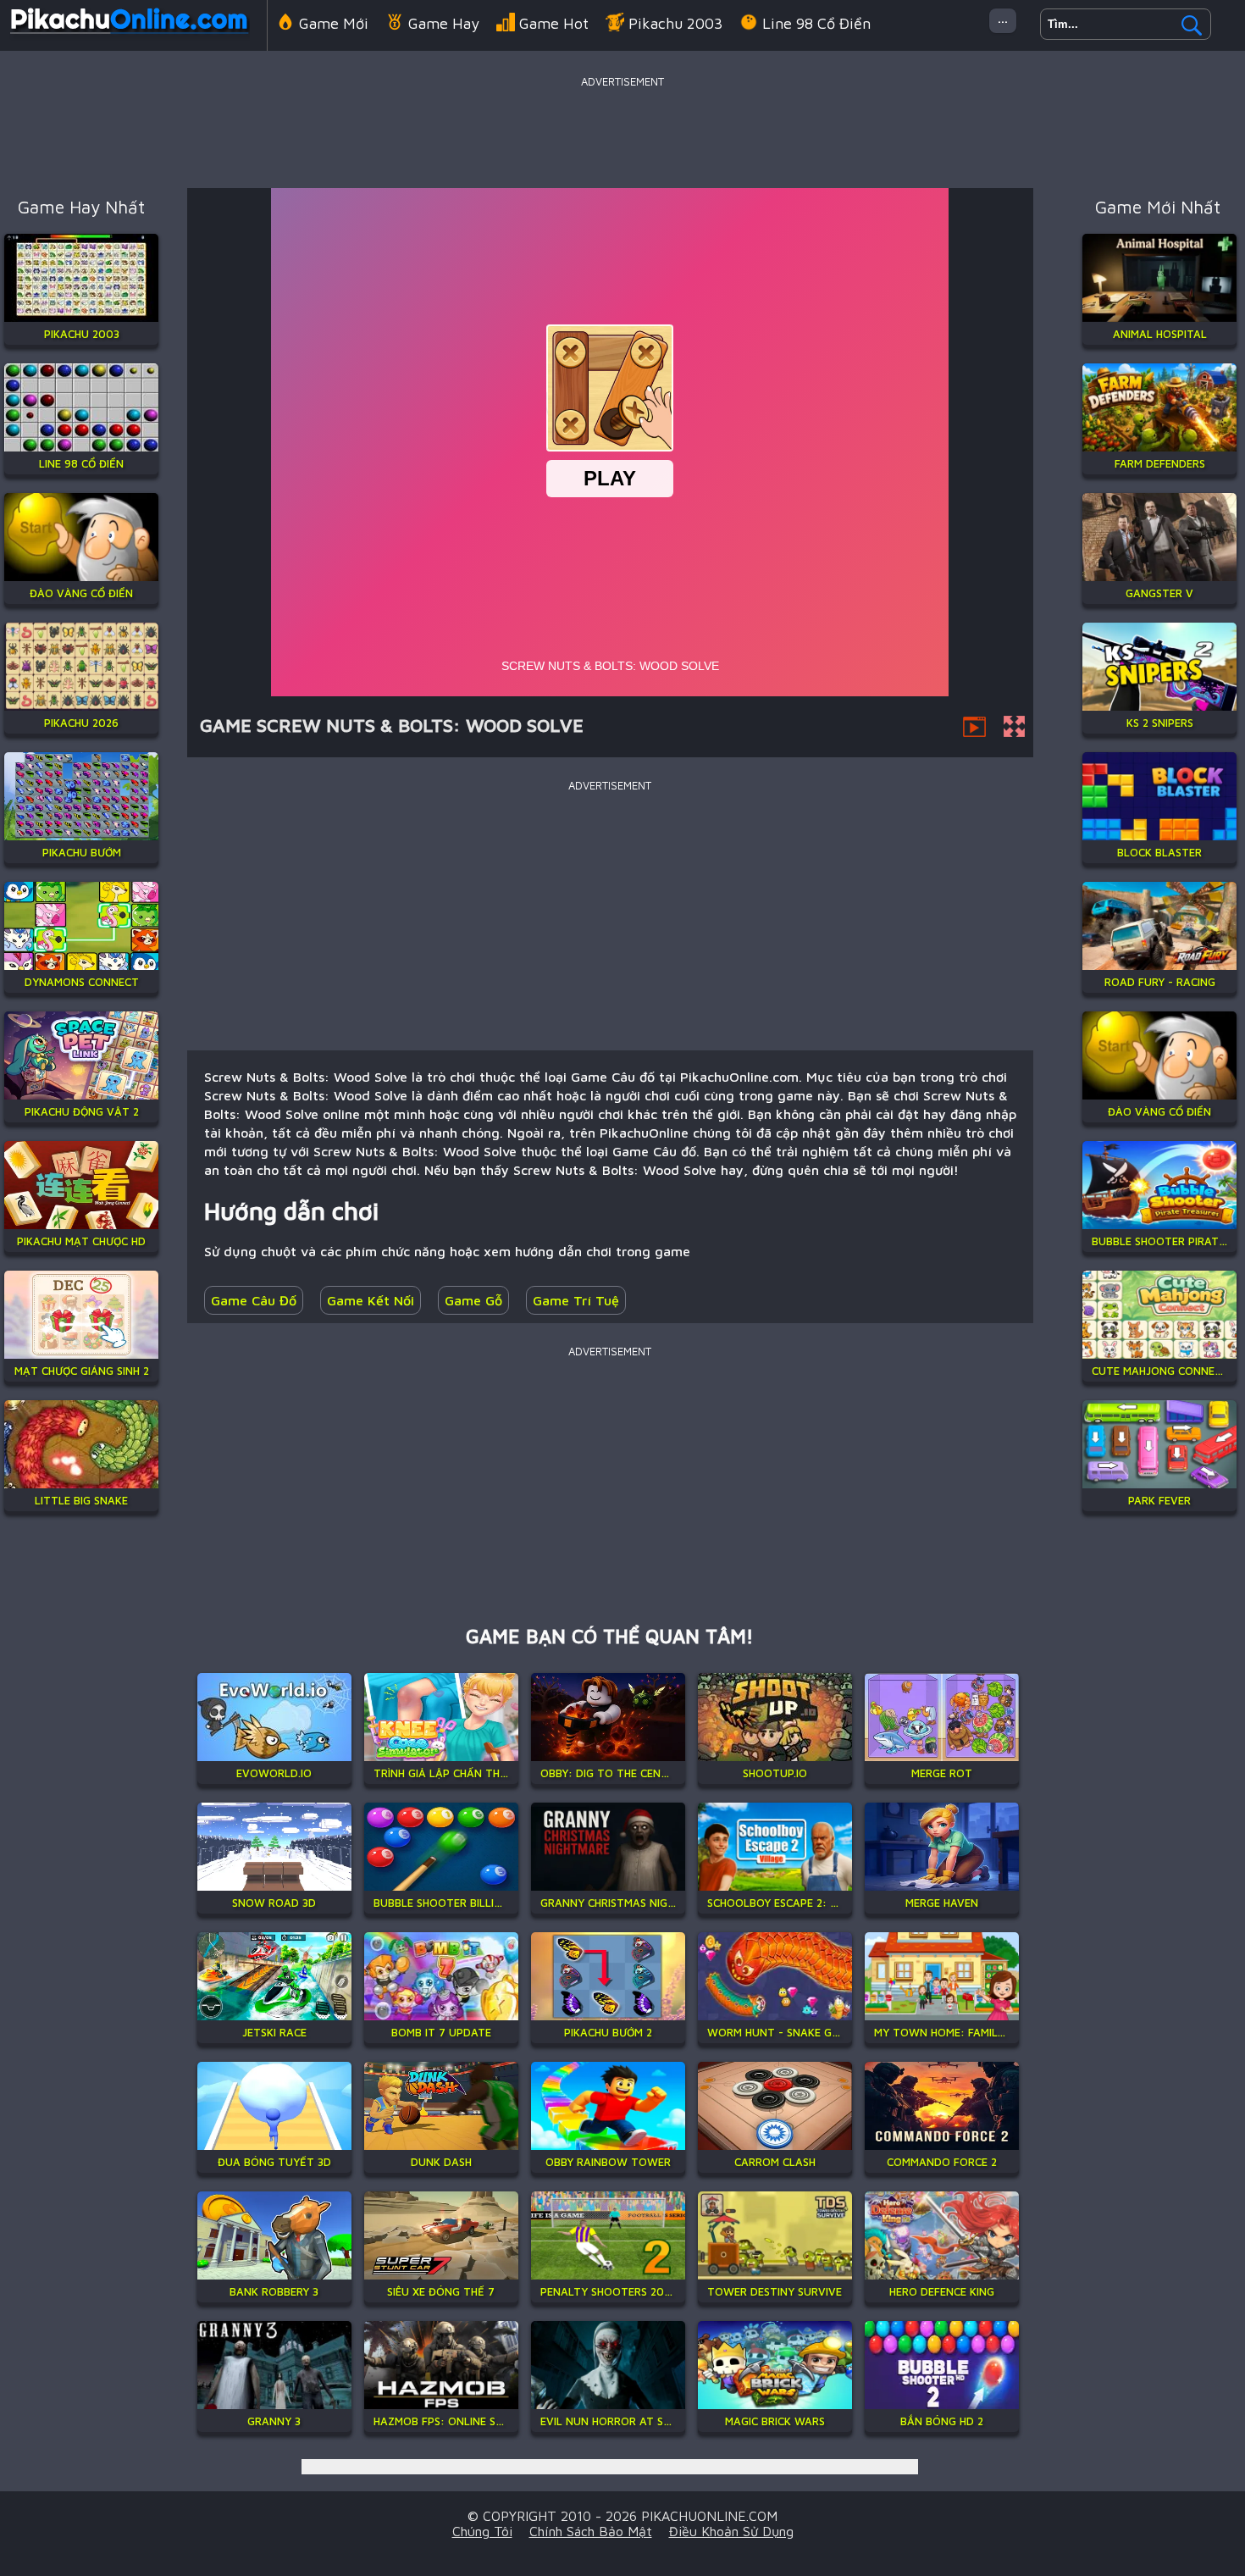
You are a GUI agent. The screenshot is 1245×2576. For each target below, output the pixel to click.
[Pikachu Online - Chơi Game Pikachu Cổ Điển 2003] (129, 37)
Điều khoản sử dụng (731, 2531)
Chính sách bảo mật (591, 2531)
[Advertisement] (622, 130)
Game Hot (554, 23)
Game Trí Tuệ (576, 1300)
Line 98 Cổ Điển (816, 23)
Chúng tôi (482, 2531)
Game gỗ (473, 1300)
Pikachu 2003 (675, 23)
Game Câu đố (254, 1300)
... (1003, 17)
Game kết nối (371, 1300)
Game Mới (334, 23)
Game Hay (444, 23)
